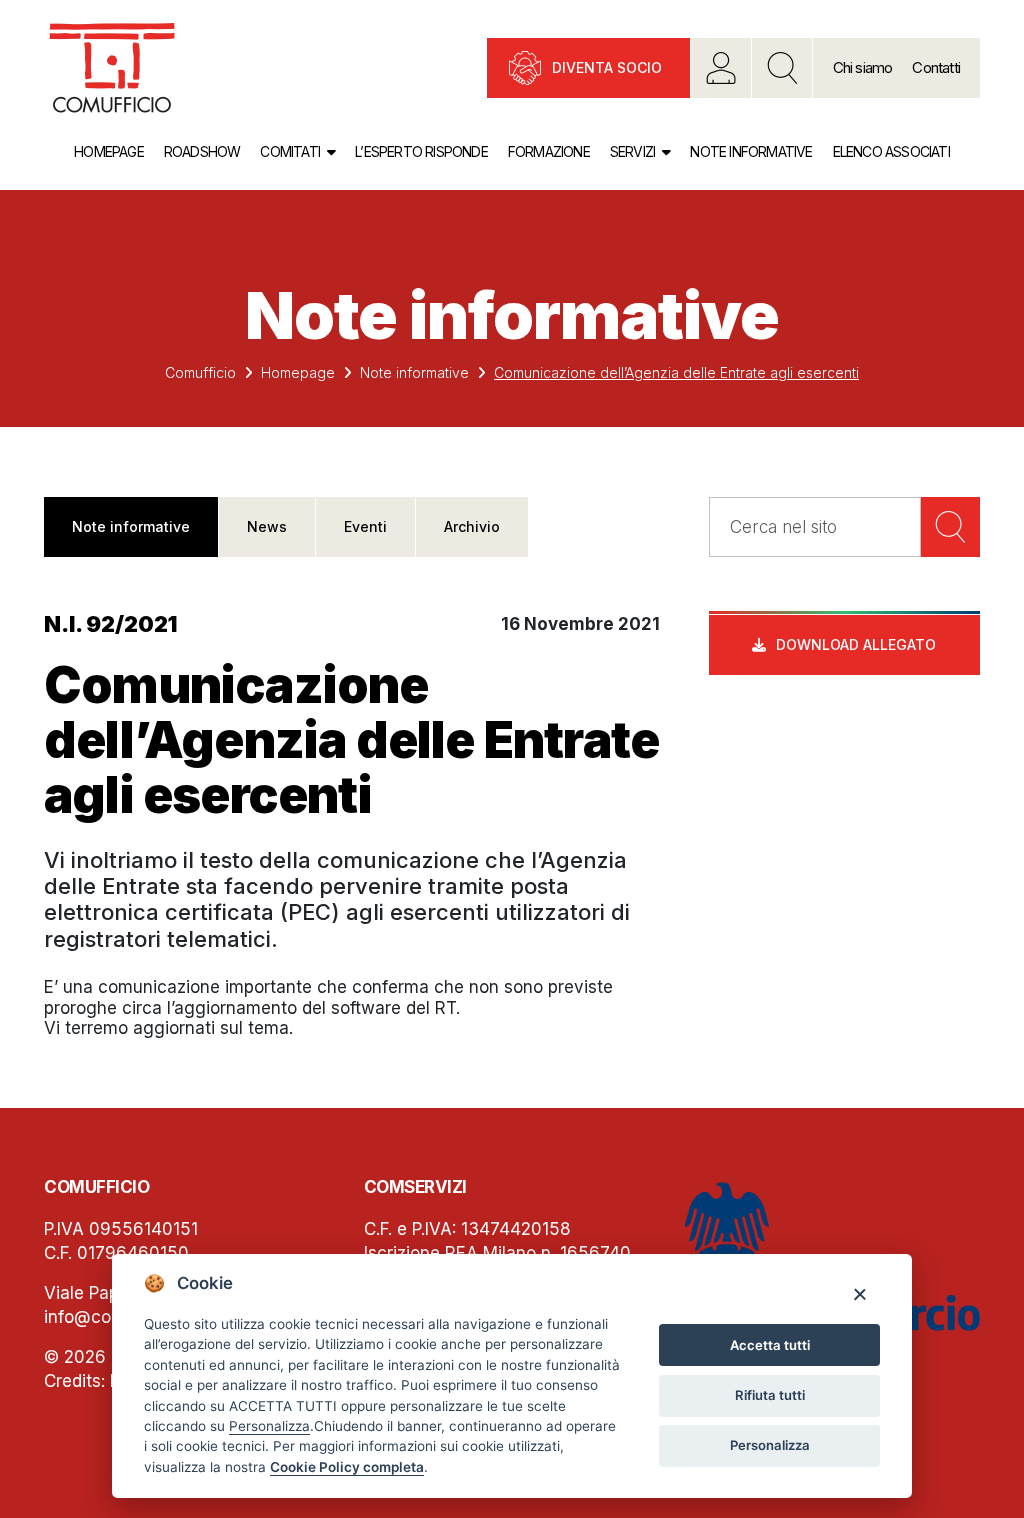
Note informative (751, 151)
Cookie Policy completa (347, 1467)
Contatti (936, 67)
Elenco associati (891, 151)
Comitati (290, 151)
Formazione (549, 151)
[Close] (859, 1293)
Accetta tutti (770, 1345)
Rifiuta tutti (770, 1395)
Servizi (632, 151)
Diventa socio (607, 67)
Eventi (365, 526)
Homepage (109, 151)
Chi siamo (863, 67)
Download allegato (856, 644)
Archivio (472, 526)
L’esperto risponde (421, 151)
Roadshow (202, 151)
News (267, 526)
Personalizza (770, 1445)
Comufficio (200, 372)
